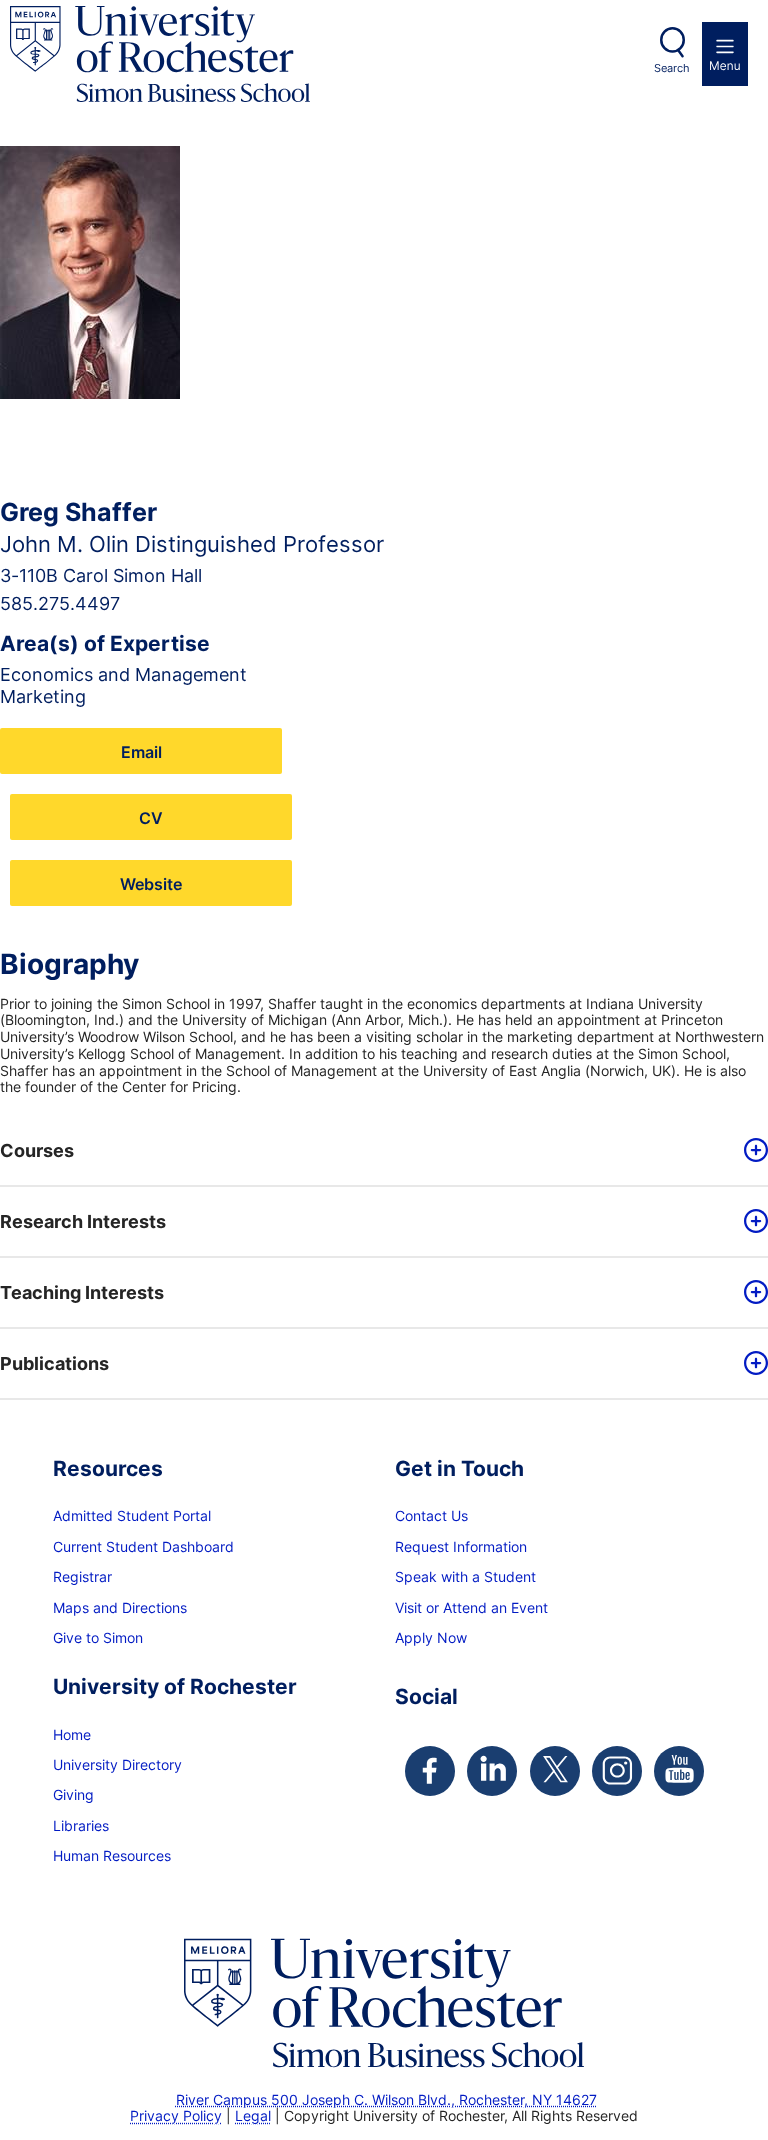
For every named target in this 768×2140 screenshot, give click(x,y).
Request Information (461, 1546)
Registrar (82, 1576)
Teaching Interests (82, 1292)
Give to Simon (98, 1637)
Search (672, 68)
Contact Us (431, 1515)
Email (141, 751)
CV (151, 817)
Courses (37, 1150)
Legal (253, 2115)
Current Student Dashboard (143, 1546)
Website (151, 883)
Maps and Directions (120, 1607)
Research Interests (83, 1221)
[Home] (160, 54)
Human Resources (112, 1855)
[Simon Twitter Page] (555, 1771)
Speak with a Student (465, 1576)
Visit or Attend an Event (471, 1607)
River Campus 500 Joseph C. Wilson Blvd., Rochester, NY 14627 (386, 2099)
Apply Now (431, 1637)
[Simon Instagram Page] (617, 1771)
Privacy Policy (176, 2115)
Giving (73, 1794)
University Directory (117, 1764)
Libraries (81, 1825)
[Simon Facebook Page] (430, 1771)
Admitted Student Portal (132, 1515)
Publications (54, 1363)
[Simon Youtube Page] (679, 1771)
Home (72, 1734)
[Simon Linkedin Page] (492, 1771)
